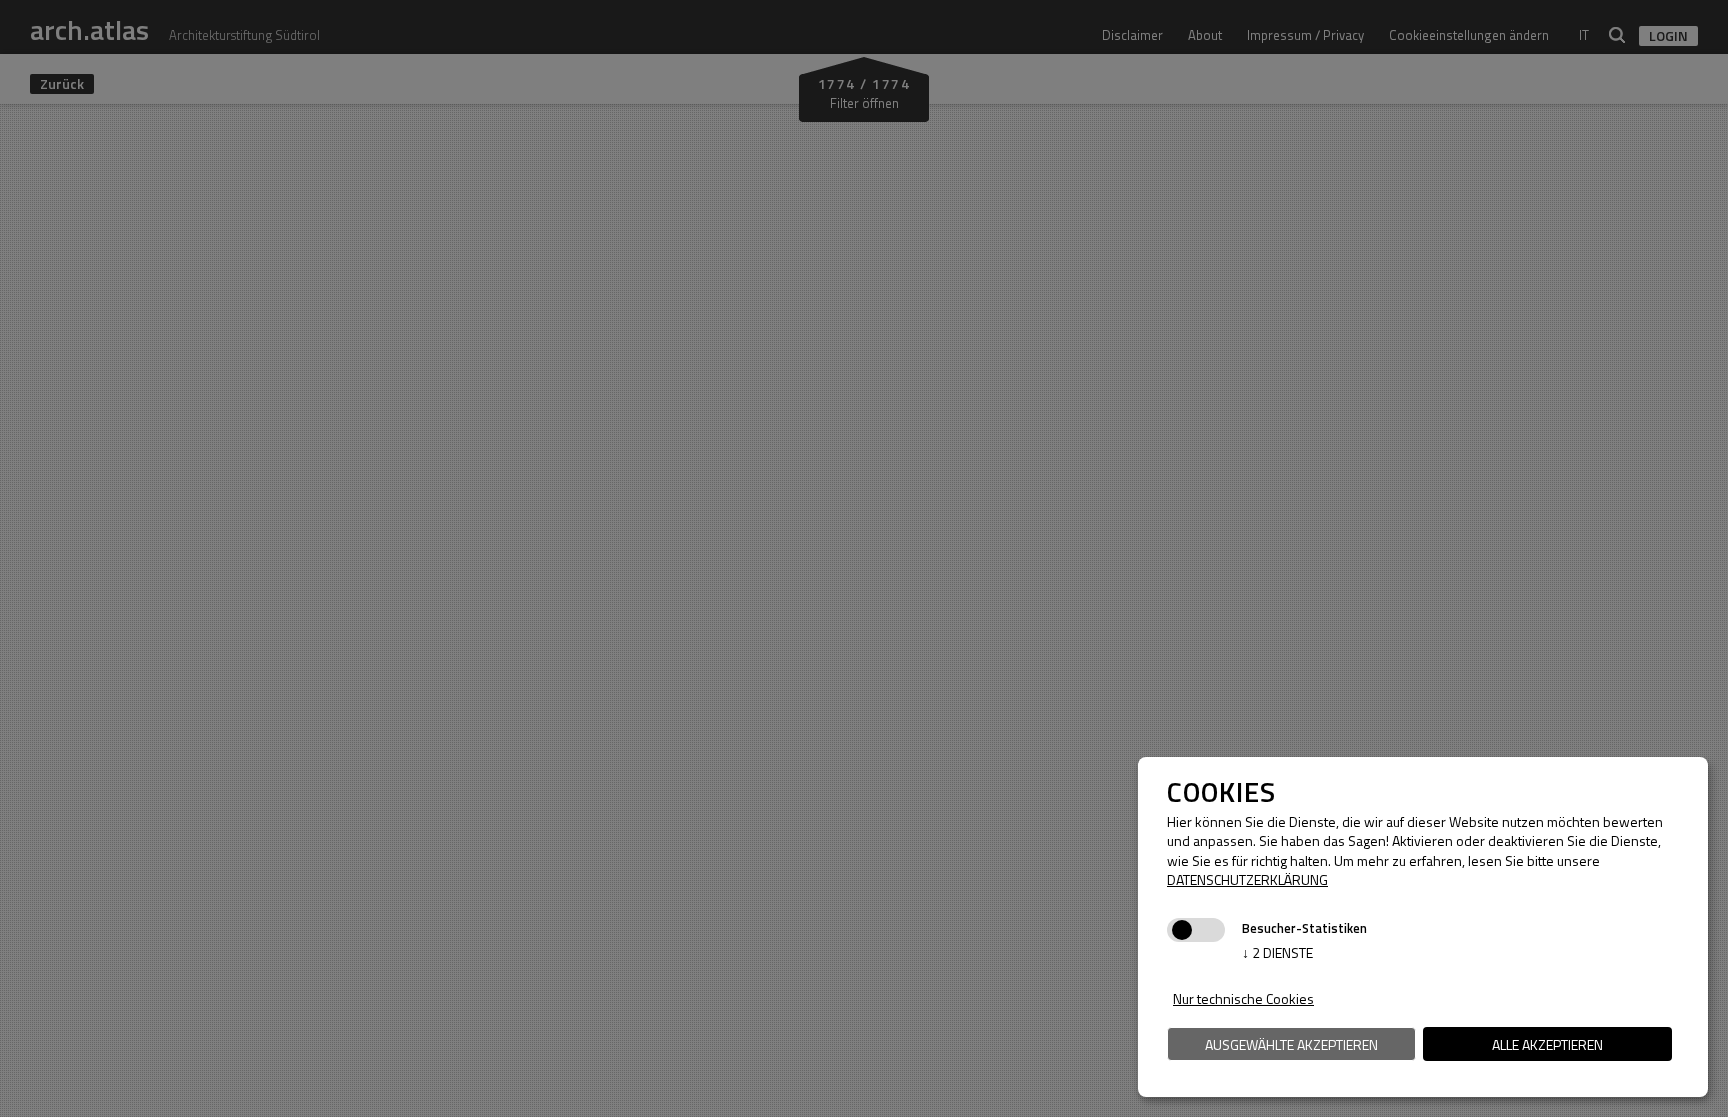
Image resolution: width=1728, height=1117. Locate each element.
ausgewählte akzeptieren (1291, 1044)
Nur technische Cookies (1243, 998)
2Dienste (1277, 952)
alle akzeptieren (1547, 1044)
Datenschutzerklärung (1247, 879)
